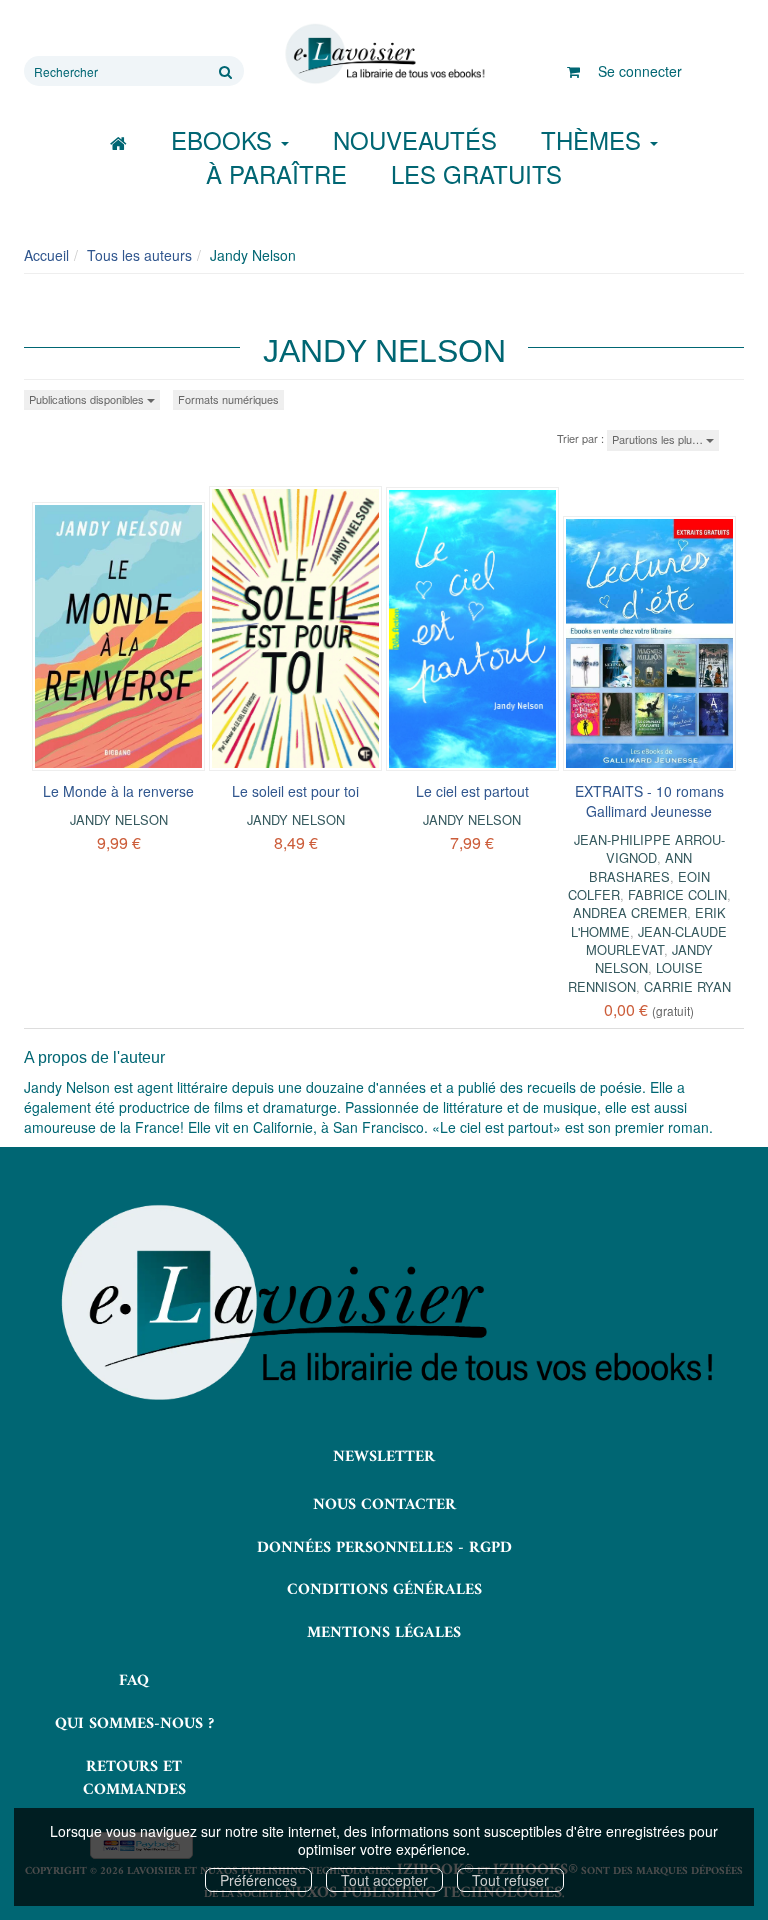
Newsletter (384, 1457)
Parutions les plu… (659, 439)
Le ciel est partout (472, 791)
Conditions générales (384, 1590)
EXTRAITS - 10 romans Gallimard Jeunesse (649, 801)
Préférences (258, 1880)
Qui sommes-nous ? (134, 1724)
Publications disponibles (88, 399)
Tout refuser (510, 1880)
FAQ (134, 1681)
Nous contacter (384, 1505)
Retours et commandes (134, 1778)
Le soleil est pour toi (295, 791)
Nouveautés (415, 139)
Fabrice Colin (677, 894)
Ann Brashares (641, 866)
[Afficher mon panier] (573, 71)
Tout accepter (384, 1880)
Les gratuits (476, 173)
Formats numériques (228, 399)
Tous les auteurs (139, 255)
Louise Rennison (636, 976)
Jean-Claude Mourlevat (657, 940)
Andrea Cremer (630, 912)
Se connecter (640, 71)
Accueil (46, 255)
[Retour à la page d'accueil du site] (384, 54)
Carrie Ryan (687, 986)
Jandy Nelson (119, 819)
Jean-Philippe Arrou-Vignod (649, 848)
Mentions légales (384, 1633)
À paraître (276, 173)
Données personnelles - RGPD (384, 1548)
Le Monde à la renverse (118, 791)
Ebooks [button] (225, 139)
